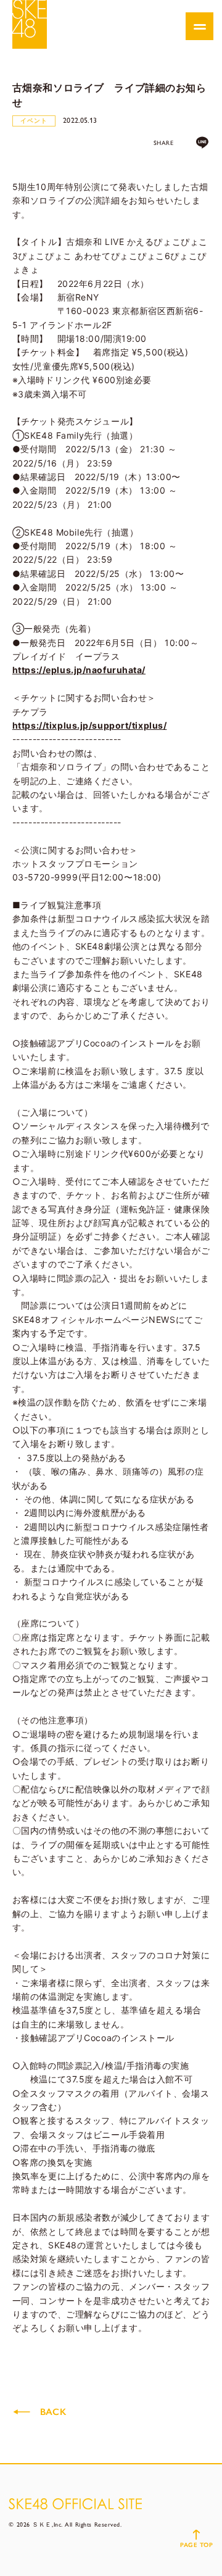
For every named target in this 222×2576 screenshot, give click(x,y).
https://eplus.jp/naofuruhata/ (79, 670)
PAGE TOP (196, 2545)
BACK (53, 2412)
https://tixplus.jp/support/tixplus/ (90, 725)
